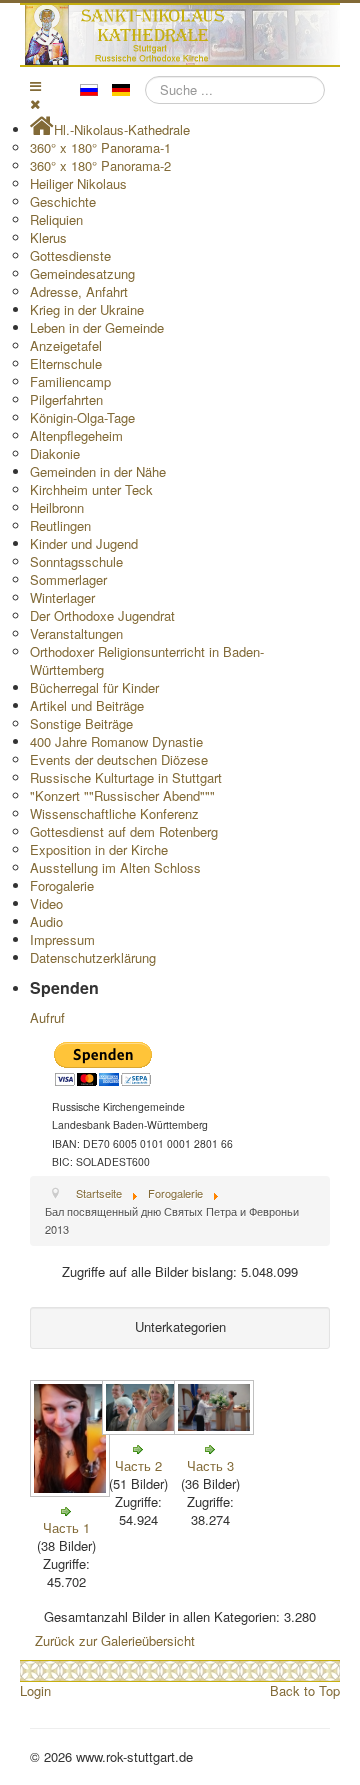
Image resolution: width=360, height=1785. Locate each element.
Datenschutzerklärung (93, 957)
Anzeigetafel (66, 345)
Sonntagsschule (76, 561)
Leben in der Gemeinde (97, 327)
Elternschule (66, 363)
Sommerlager (68, 579)
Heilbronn (57, 507)
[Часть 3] (216, 1429)
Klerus (48, 237)
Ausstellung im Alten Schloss (115, 867)
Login (35, 1690)
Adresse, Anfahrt (79, 291)
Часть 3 (210, 1465)
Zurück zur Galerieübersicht (115, 1640)
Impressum (62, 939)
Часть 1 (66, 1527)
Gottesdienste (70, 255)
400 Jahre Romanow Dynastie (116, 741)
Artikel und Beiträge (87, 705)
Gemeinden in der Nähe (98, 471)
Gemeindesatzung (82, 273)
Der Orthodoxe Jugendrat (102, 615)
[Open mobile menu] (35, 85)
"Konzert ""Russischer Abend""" (122, 795)
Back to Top (305, 1690)
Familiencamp (70, 381)
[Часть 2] (144, 1429)
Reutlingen (60, 525)
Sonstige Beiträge (81, 723)
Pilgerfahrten (66, 399)
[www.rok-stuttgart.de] (182, 35)
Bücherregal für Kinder (94, 687)
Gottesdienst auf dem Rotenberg (124, 831)
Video (46, 903)
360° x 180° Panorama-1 (100, 147)
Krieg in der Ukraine (87, 309)
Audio (46, 921)
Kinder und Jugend (84, 543)
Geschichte (63, 201)
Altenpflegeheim (76, 435)
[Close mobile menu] (35, 103)
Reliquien (56, 219)
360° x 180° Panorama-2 (100, 165)
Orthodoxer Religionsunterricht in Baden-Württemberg (147, 660)
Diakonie (55, 453)
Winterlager (62, 597)
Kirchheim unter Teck (91, 489)
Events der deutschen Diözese (119, 759)
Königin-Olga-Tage (82, 417)
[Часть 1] (72, 1491)
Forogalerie (62, 885)
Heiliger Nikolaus (78, 183)
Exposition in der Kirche (99, 849)
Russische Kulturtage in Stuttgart (126, 777)
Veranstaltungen (76, 633)
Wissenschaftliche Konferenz (114, 813)
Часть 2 (138, 1465)
